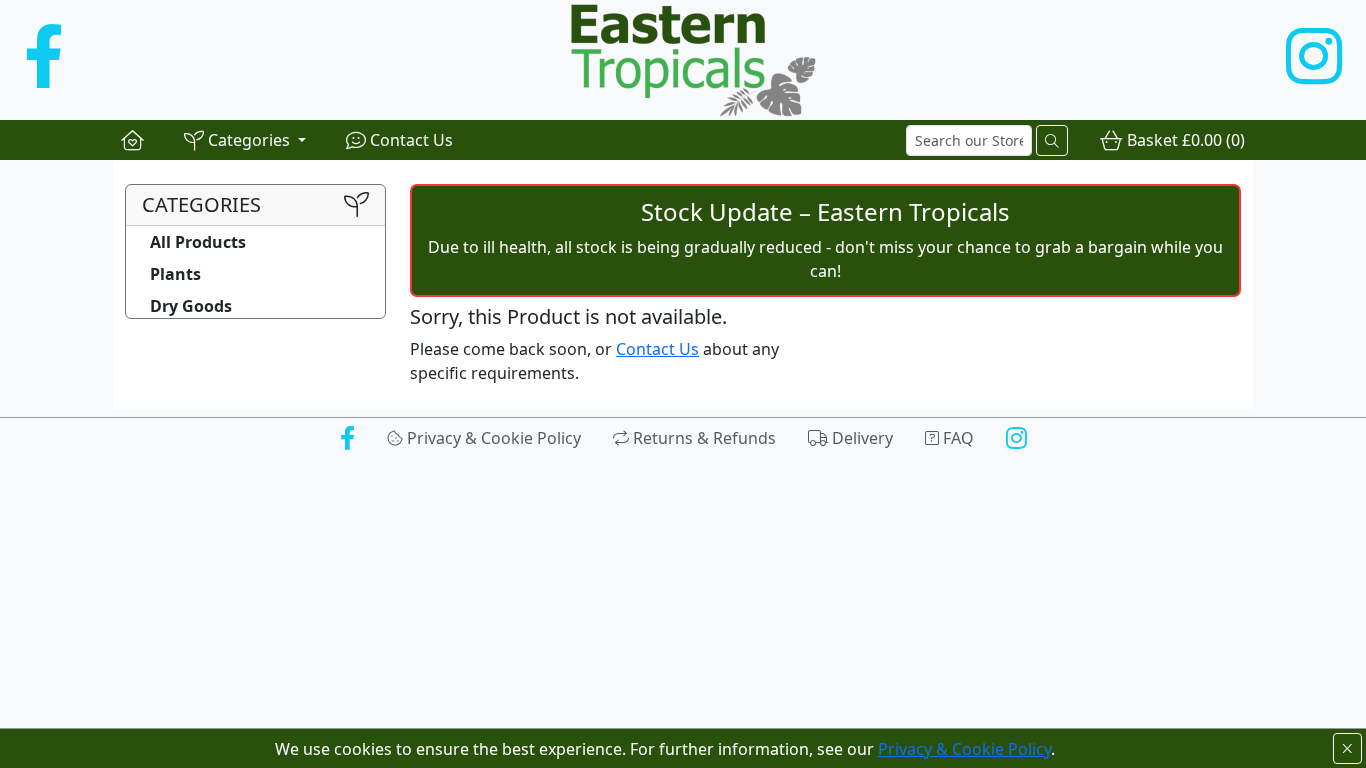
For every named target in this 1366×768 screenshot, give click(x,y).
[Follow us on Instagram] (1314, 60)
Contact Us (657, 349)
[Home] (132, 140)
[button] (245, 140)
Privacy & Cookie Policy (964, 749)
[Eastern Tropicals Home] (675, 60)
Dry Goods (191, 306)
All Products (198, 242)
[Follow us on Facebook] (44, 60)
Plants (175, 274)
